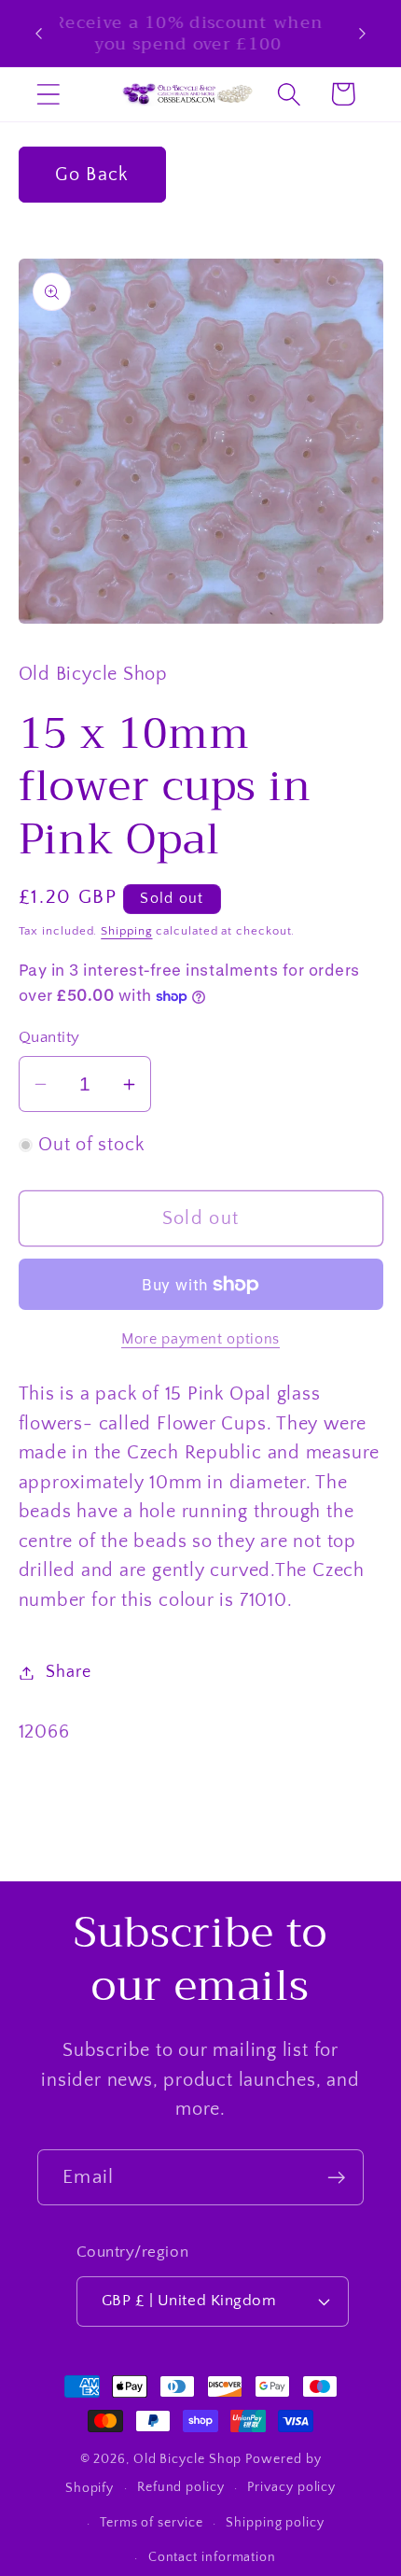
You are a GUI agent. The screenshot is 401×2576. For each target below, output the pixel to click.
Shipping (126, 931)
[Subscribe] (336, 2178)
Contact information (212, 2557)
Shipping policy (275, 2523)
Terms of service (152, 2523)
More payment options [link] (200, 1339)
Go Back (91, 175)
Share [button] (68, 1672)
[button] (48, 94)
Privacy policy (291, 2487)
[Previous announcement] (39, 34)
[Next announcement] (363, 34)
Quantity (49, 1037)
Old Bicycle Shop (188, 2459)
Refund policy (181, 2487)
